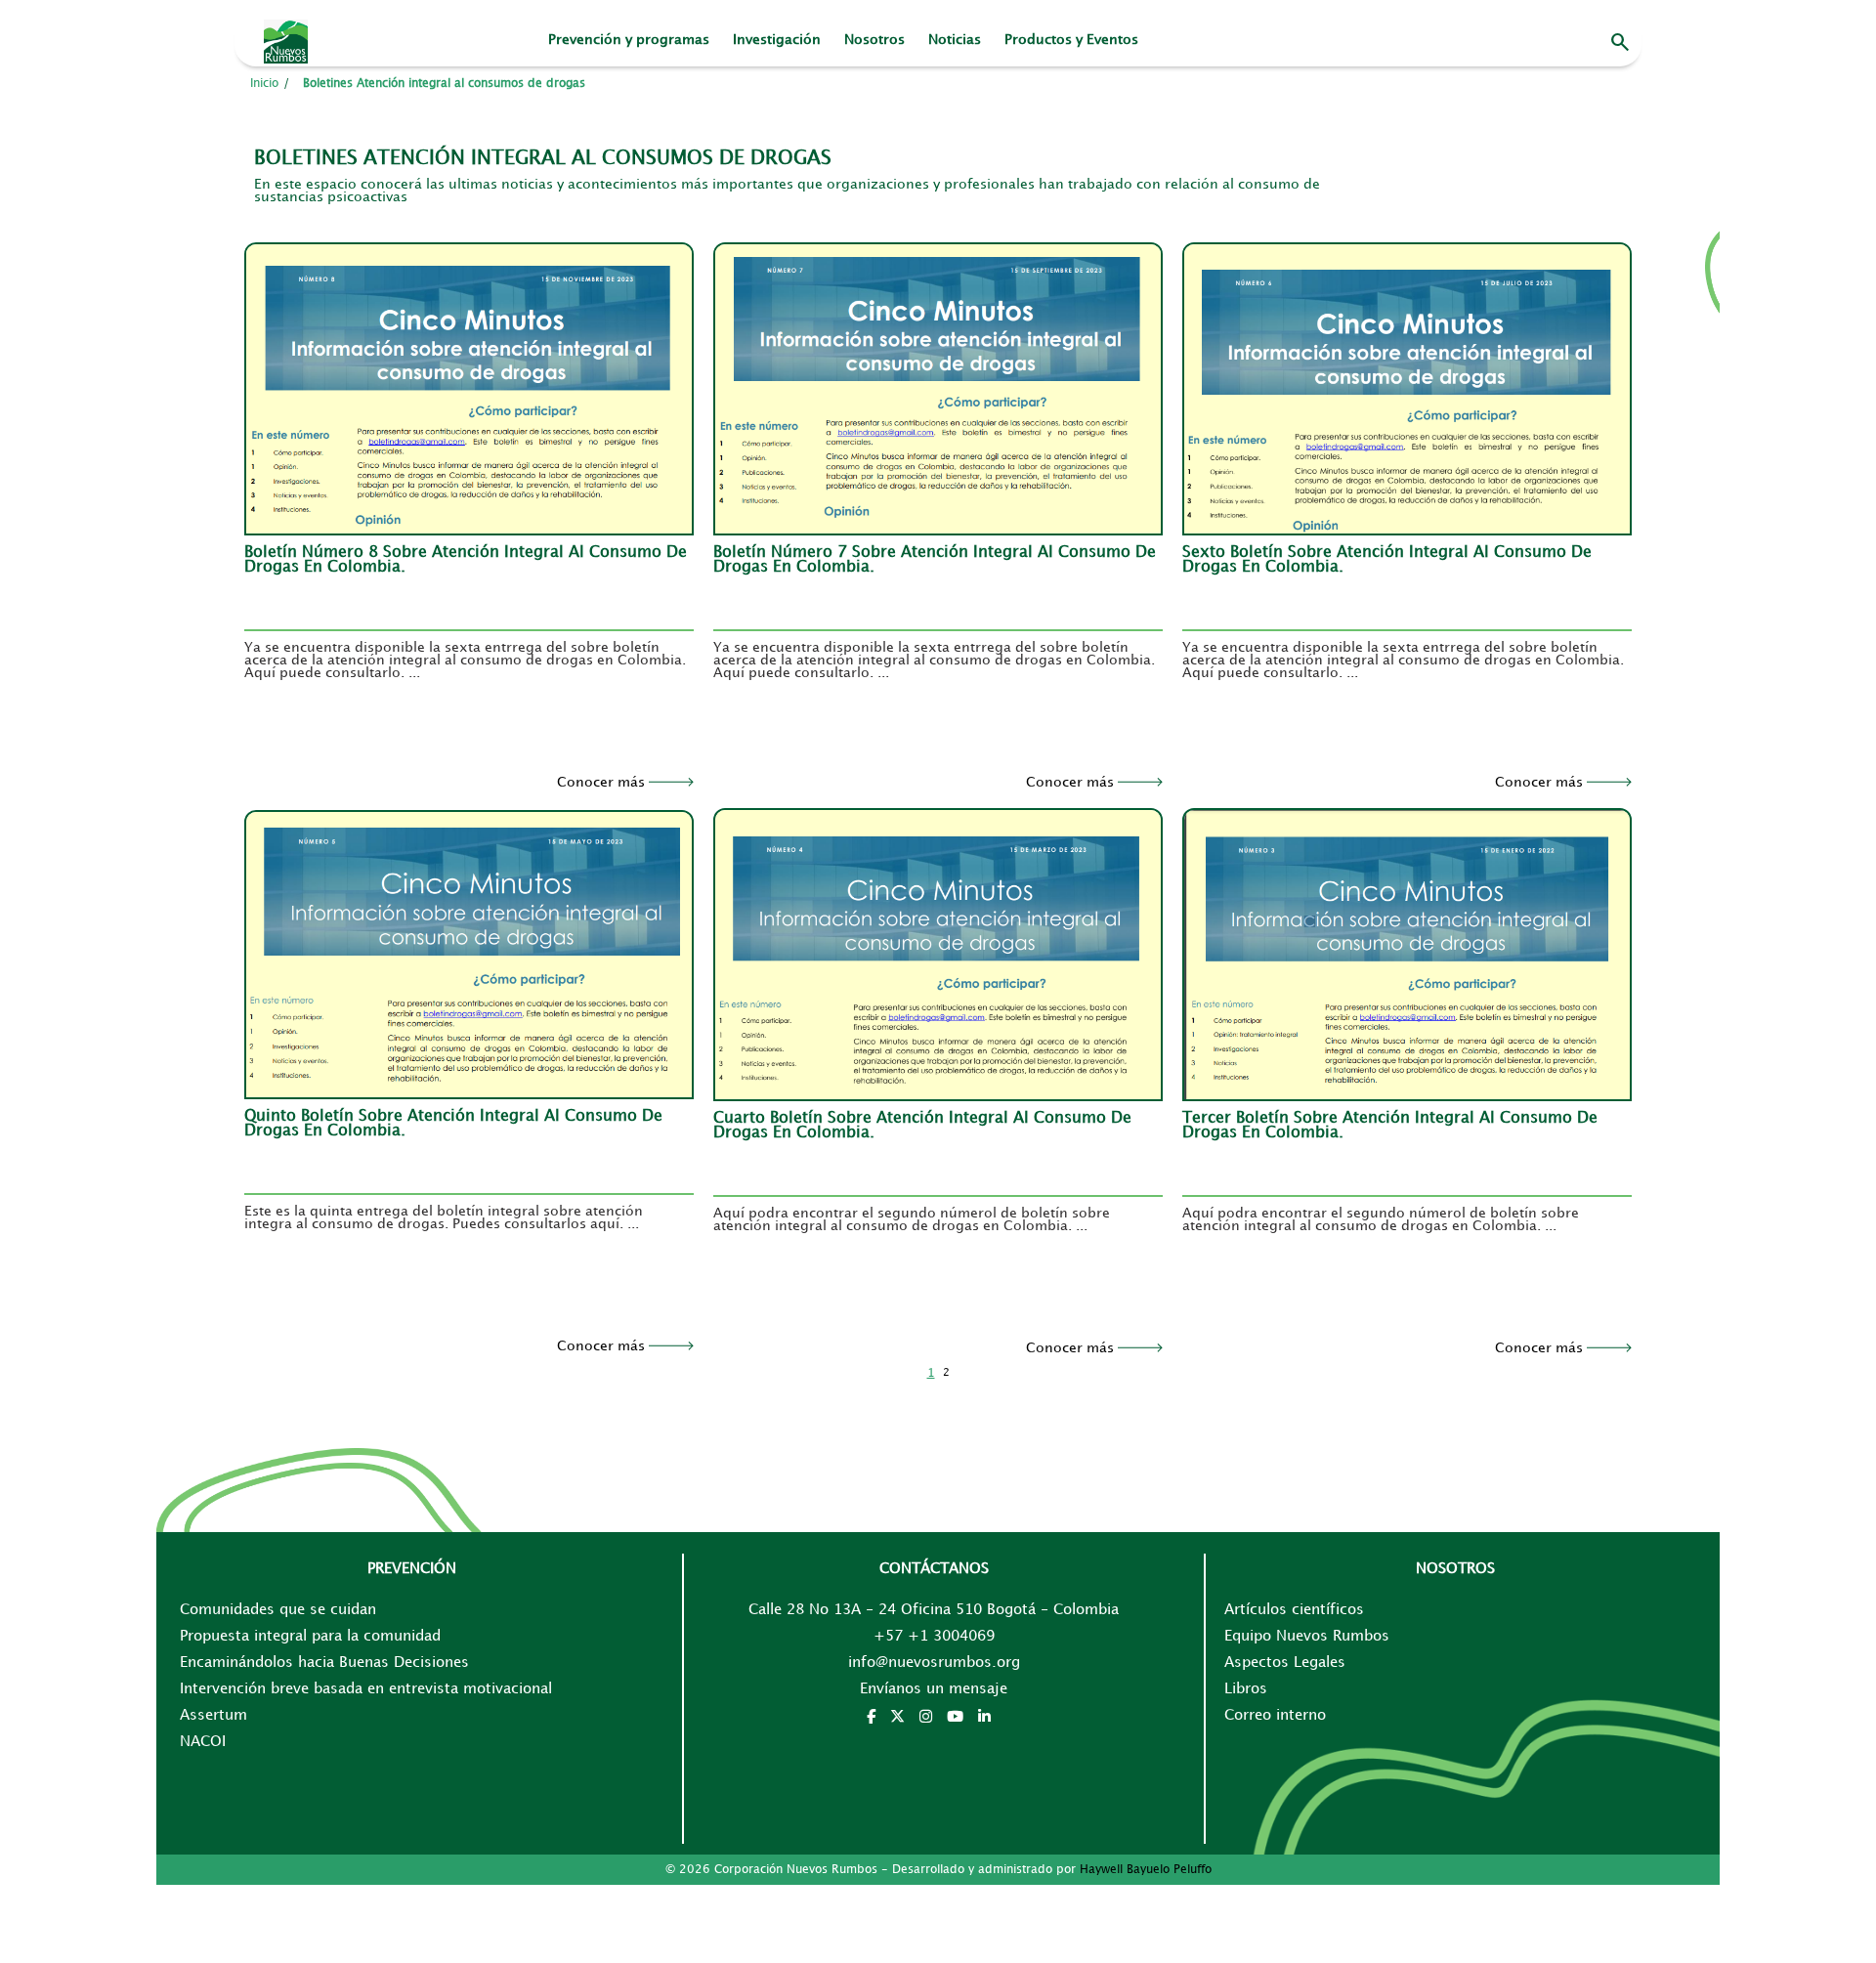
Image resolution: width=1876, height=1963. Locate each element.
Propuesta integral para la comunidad (310, 1637)
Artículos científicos (1294, 1610)
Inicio (264, 84)
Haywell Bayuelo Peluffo (1146, 1870)
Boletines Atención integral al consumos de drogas (444, 84)
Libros (1246, 1689)
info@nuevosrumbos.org (934, 1663)
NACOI (203, 1742)
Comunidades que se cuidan (278, 1610)
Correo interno (1275, 1716)
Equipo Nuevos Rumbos (1307, 1637)
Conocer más (603, 782)
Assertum (213, 1716)
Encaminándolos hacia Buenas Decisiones (324, 1663)
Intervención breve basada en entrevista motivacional (366, 1689)
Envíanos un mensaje (934, 1689)
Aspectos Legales (1285, 1663)
